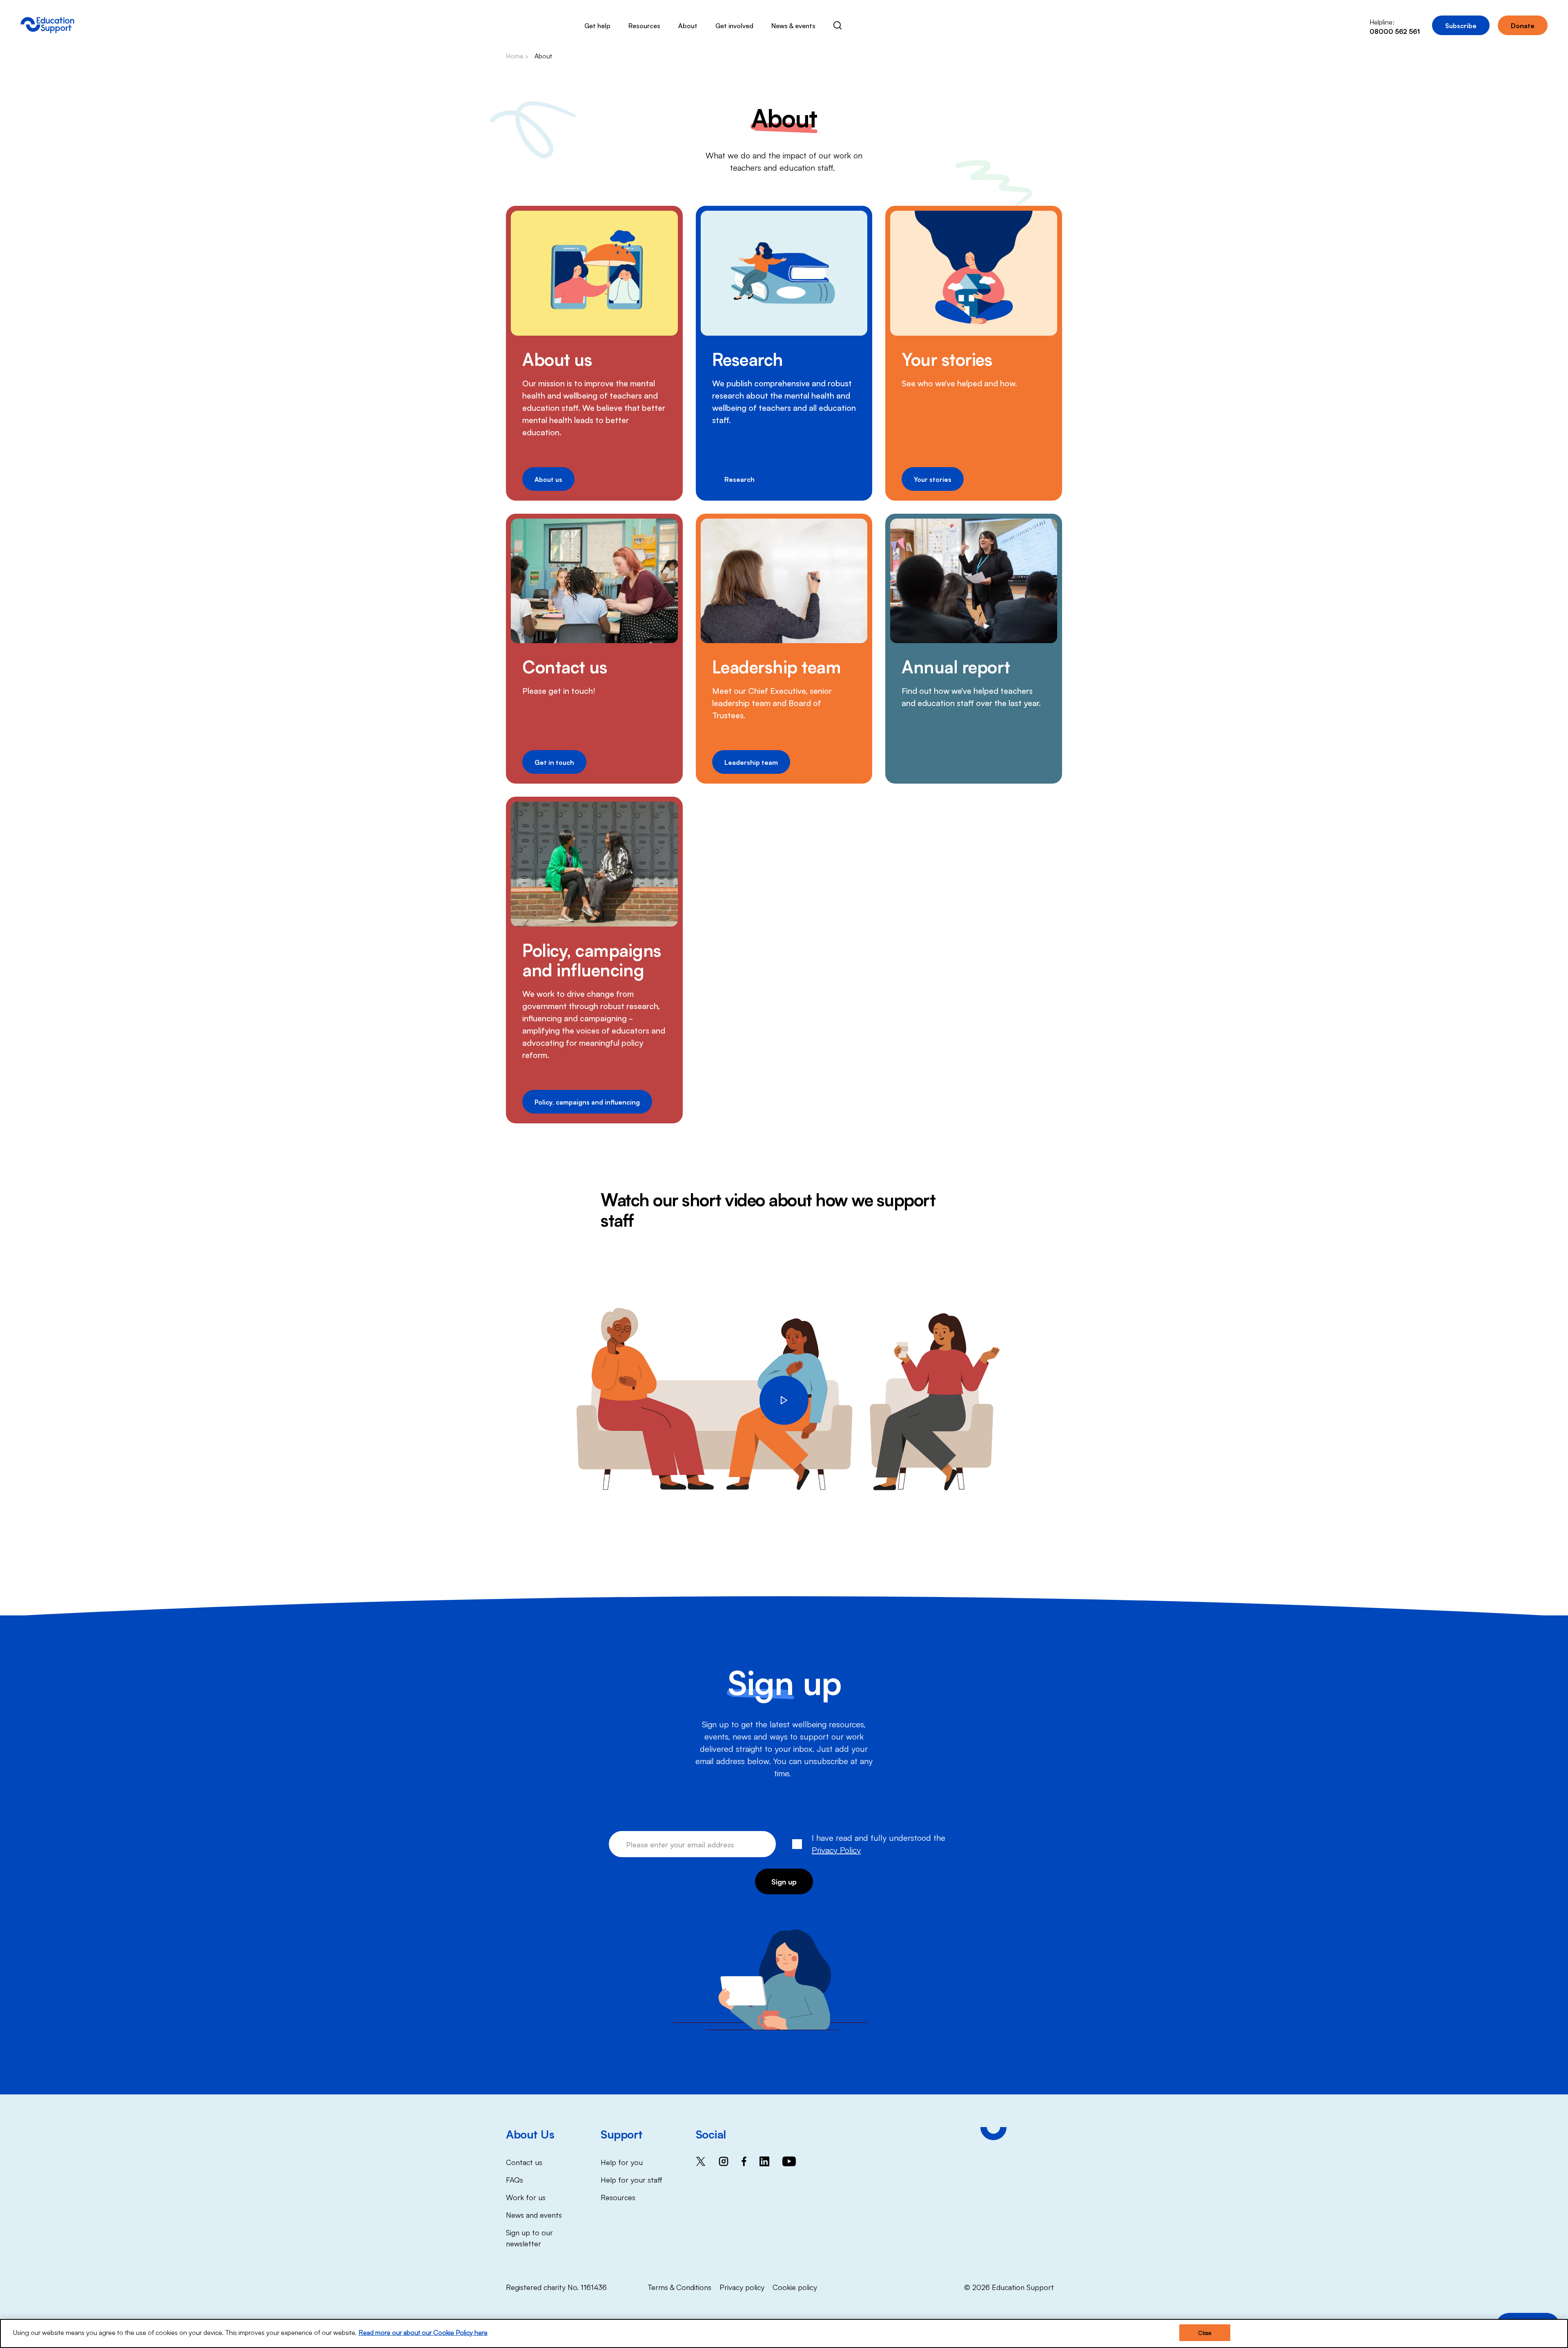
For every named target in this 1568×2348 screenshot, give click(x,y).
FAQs (514, 2179)
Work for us (526, 2197)
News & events (793, 25)
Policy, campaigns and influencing (592, 959)
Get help (597, 25)
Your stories (947, 359)
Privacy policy (742, 2287)
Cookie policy (795, 2287)
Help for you (622, 2162)
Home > (517, 56)
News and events (534, 2214)
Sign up (784, 1881)
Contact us (565, 666)
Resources (644, 25)
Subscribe (1461, 25)
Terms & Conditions (679, 2287)
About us (557, 359)
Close (1205, 2333)
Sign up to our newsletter (529, 2238)
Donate (1523, 25)
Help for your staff (631, 2179)
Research (748, 359)
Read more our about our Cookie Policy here (423, 2332)
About (688, 25)
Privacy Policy (836, 1849)
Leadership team (777, 666)
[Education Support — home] (47, 25)
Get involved (734, 25)
